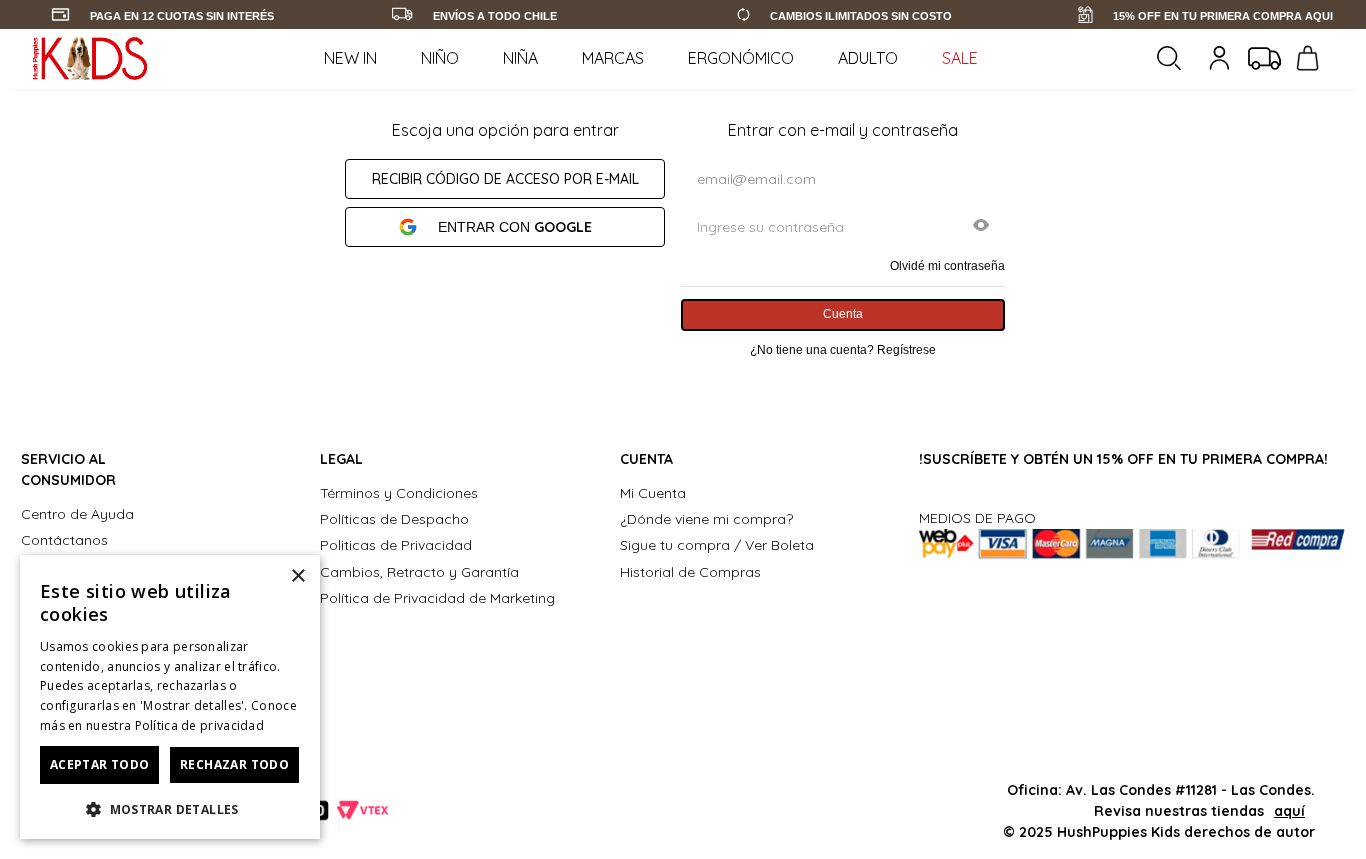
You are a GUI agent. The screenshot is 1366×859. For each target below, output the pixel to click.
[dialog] (170, 697)
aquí (1289, 811)
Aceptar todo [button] (100, 764)
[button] (981, 227)
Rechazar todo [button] (234, 764)
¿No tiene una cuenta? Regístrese (843, 350)
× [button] (297, 576)
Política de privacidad (200, 725)
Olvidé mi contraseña (947, 266)
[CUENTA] (1222, 58)
